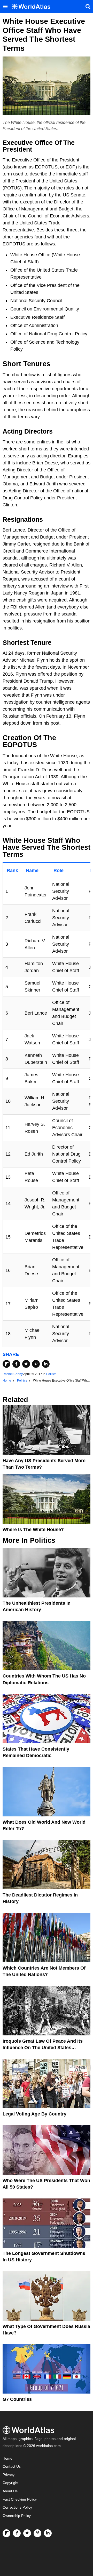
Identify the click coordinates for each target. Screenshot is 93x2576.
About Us (10, 2491)
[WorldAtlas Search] (88, 6)
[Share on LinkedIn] (46, 1364)
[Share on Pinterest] (36, 1364)
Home (7, 2458)
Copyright (10, 2483)
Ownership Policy (17, 2516)
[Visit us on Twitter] (27, 2533)
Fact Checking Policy (20, 2499)
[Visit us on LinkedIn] (48, 2533)
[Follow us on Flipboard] (6, 2533)
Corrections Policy (17, 2507)
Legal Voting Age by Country (34, 2114)
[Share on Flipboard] (6, 1364)
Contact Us (12, 2467)
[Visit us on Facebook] (17, 2533)
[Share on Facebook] (16, 1364)
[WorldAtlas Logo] (33, 7)
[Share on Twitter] (26, 1364)
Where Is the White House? (33, 1530)
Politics (51, 1374)
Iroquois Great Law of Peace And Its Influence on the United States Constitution (43, 2048)
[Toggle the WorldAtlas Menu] (5, 6)
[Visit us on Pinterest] (37, 2533)
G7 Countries (17, 2399)
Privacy (9, 2475)
